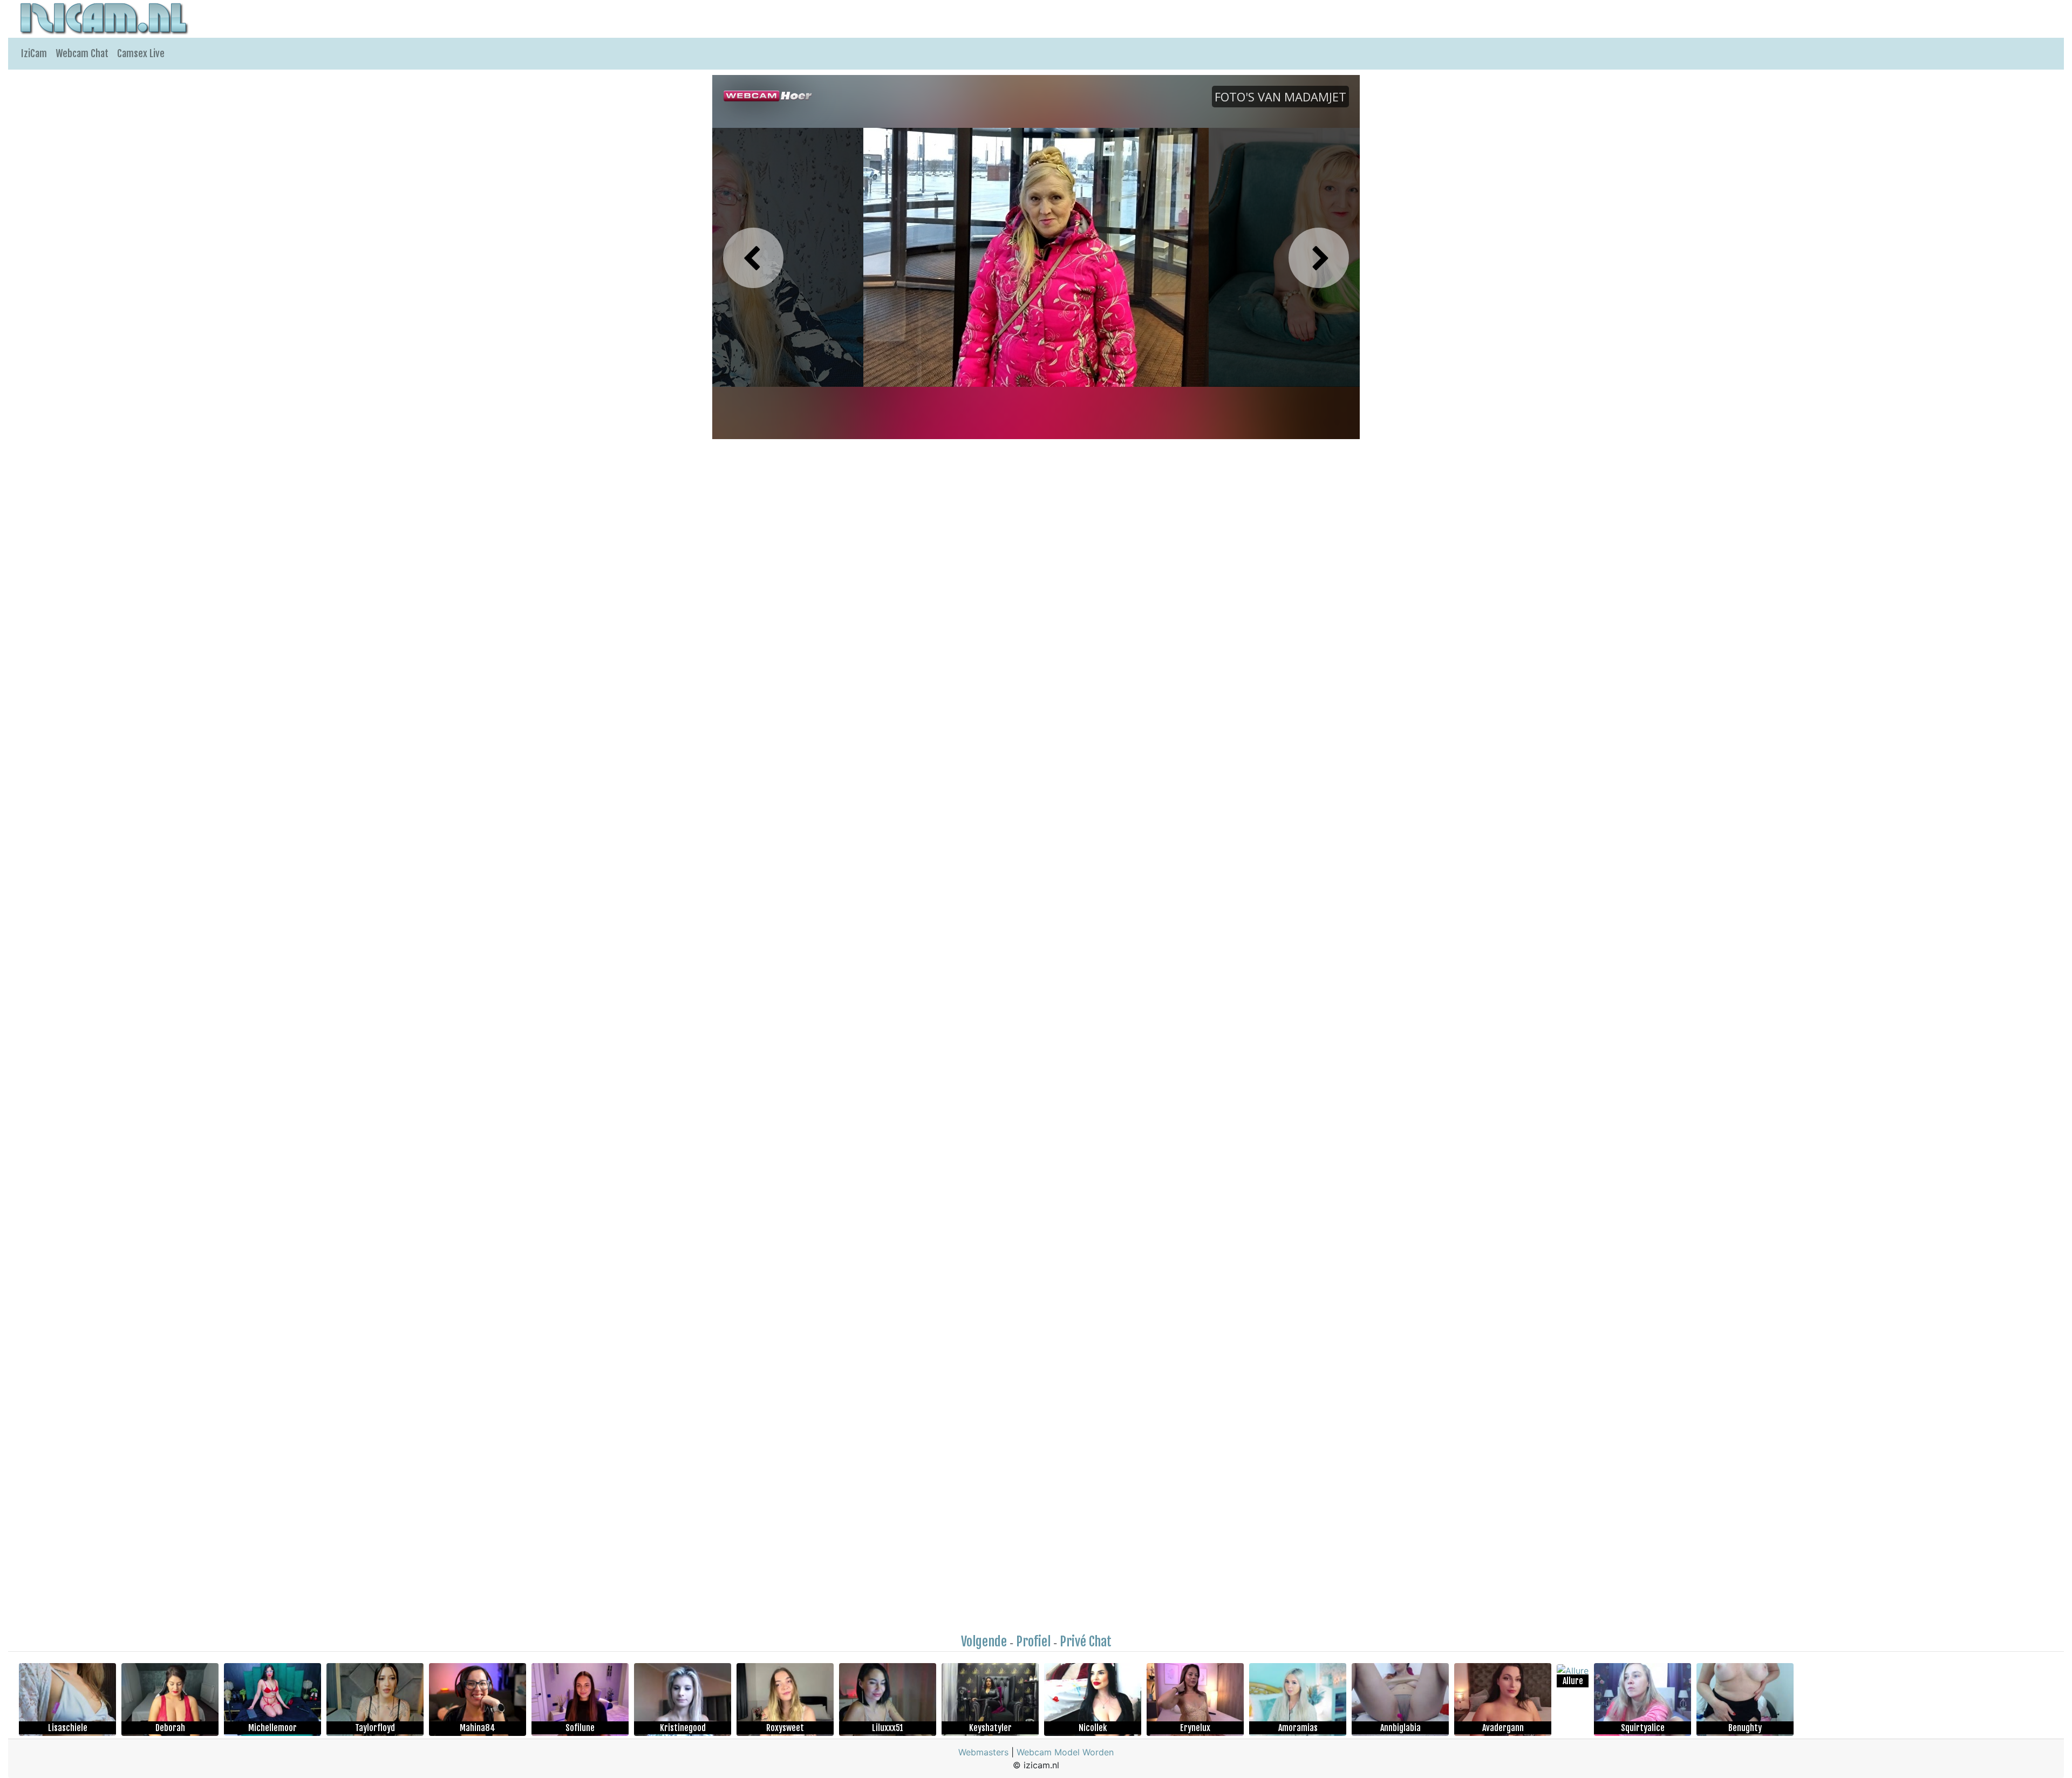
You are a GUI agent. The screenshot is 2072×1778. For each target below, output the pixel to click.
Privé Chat (1086, 1642)
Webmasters (983, 1752)
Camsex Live (141, 53)
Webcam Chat (82, 53)
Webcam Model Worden (1065, 1752)
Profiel (1033, 1642)
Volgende (984, 1642)
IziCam (34, 53)
